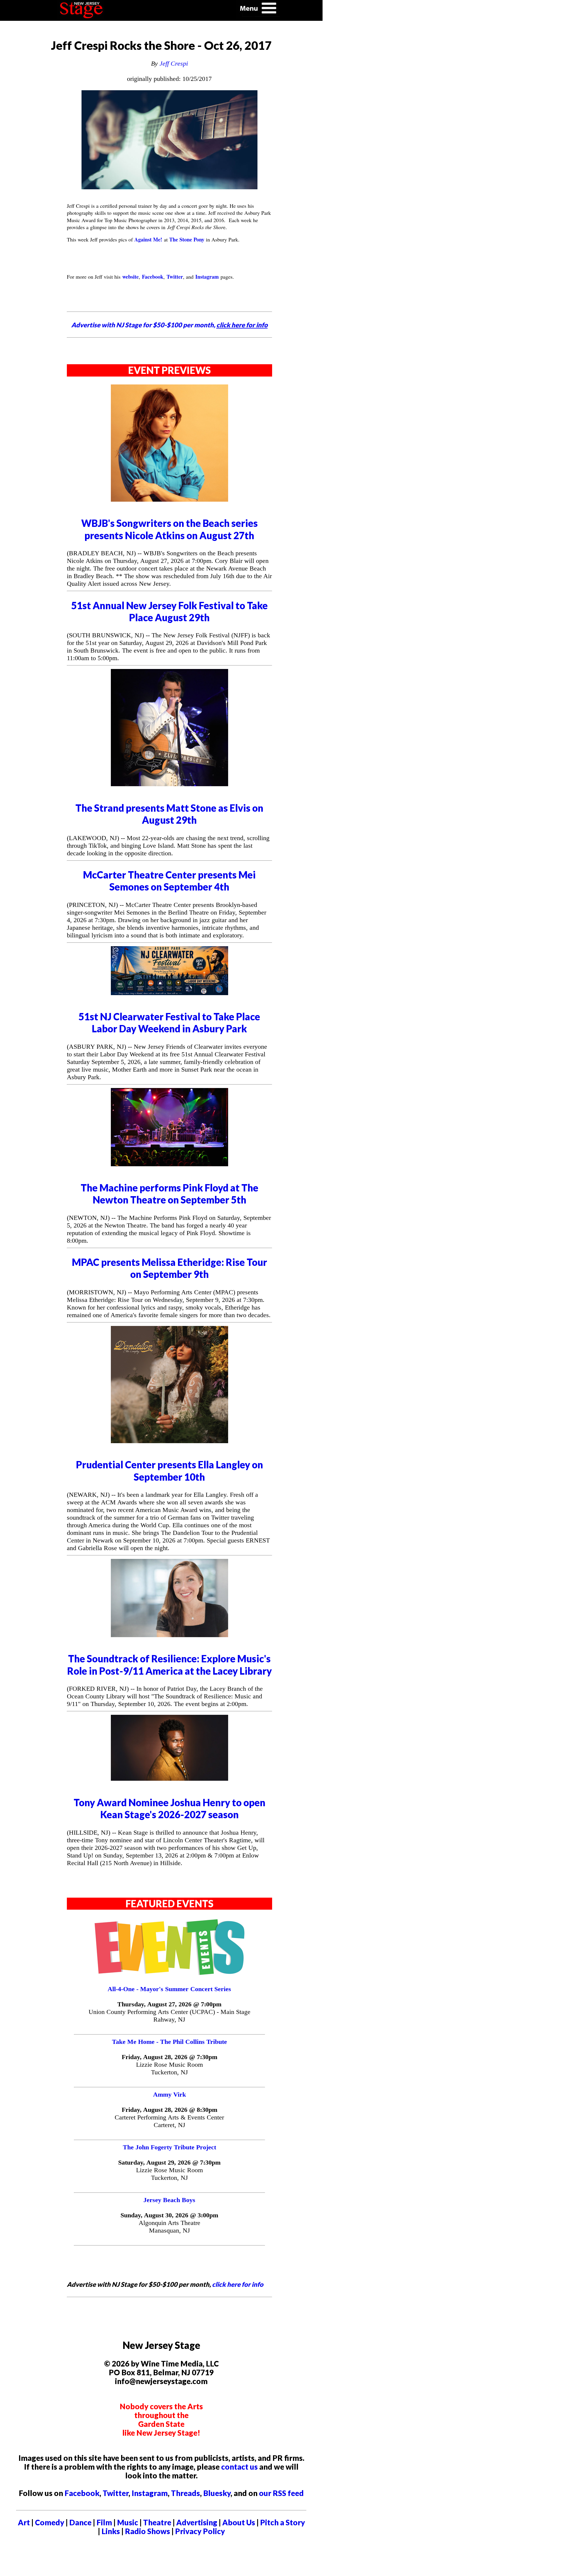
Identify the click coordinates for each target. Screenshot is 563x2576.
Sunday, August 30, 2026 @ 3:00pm (169, 2215)
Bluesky (217, 2493)
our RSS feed (281, 2493)
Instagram (150, 2493)
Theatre (157, 2522)
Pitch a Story (283, 2522)
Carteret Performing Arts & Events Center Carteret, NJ (169, 2121)
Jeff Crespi (174, 63)
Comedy (50, 2522)
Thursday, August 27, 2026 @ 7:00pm (169, 2004)
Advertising (197, 2522)
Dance (80, 2522)
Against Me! (148, 239)
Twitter (116, 2493)
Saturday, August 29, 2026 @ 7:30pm (169, 2162)
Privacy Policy (200, 2531)
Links (111, 2531)
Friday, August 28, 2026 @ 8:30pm (169, 2110)
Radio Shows (147, 2531)
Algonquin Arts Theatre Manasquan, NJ (169, 2227)
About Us (239, 2522)
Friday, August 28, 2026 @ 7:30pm (169, 2057)
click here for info (238, 2284)
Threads (185, 2493)
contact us (239, 2467)
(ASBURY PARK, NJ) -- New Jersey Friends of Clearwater (145, 1047)
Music (128, 2522)
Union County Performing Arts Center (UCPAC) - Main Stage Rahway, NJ (169, 2016)
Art (24, 2522)
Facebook (82, 2493)
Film (104, 2522)
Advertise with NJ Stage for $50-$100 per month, (169, 325)
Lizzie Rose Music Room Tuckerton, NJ (169, 2068)
